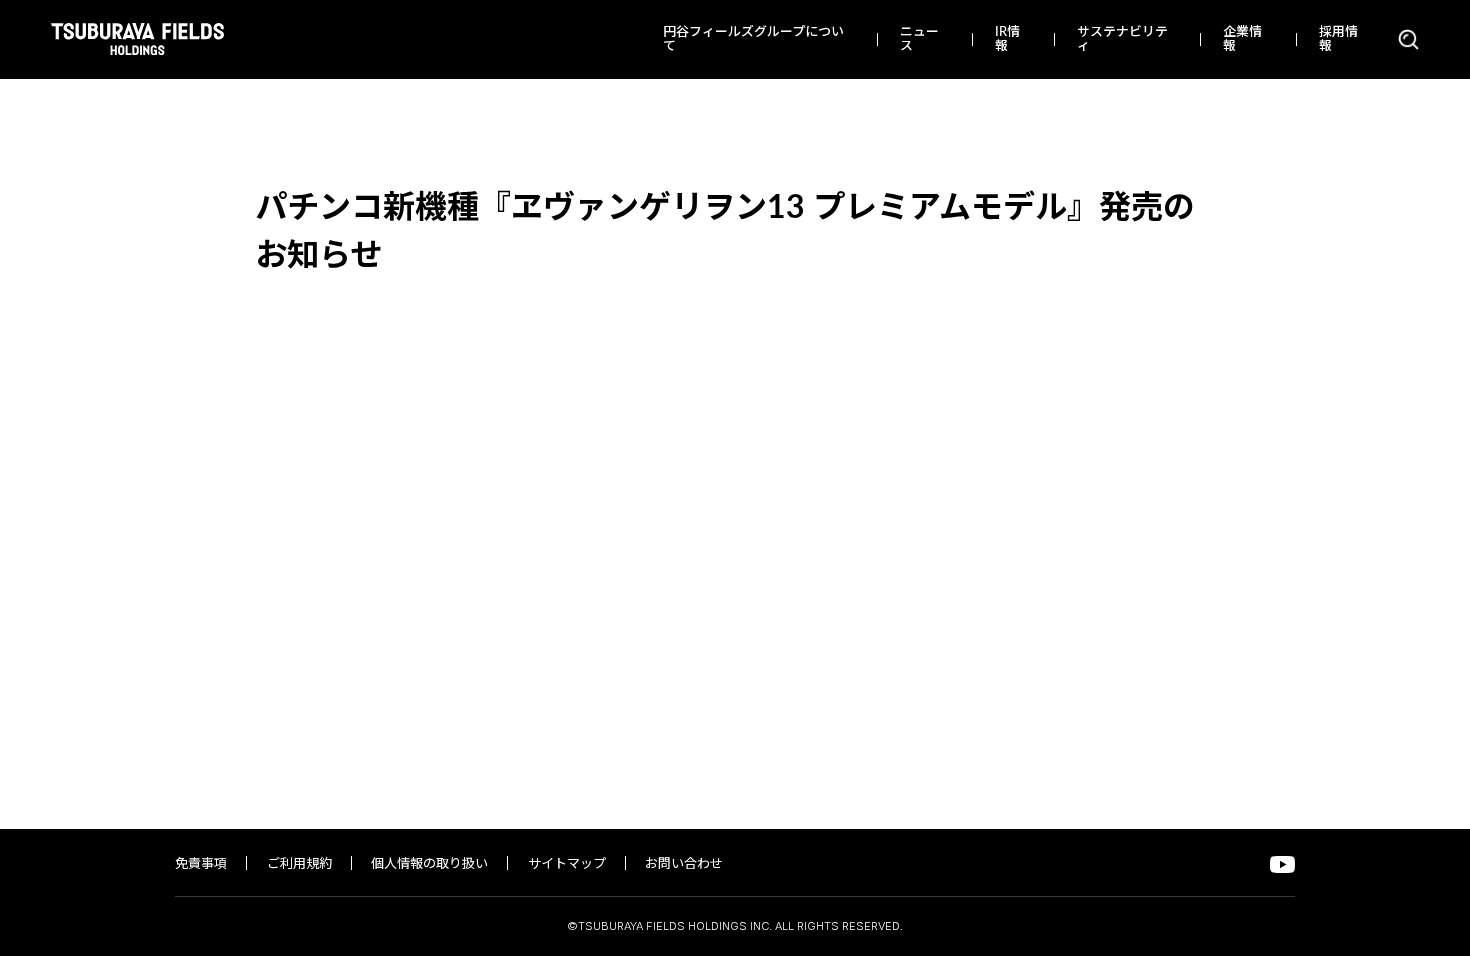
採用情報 (1338, 39)
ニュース (919, 39)
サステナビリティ (1122, 39)
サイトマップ (567, 864)
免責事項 (201, 864)
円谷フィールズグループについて (753, 39)
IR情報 (1007, 39)
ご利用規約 (299, 864)
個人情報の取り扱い (429, 864)
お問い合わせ (684, 864)
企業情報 (1242, 39)
